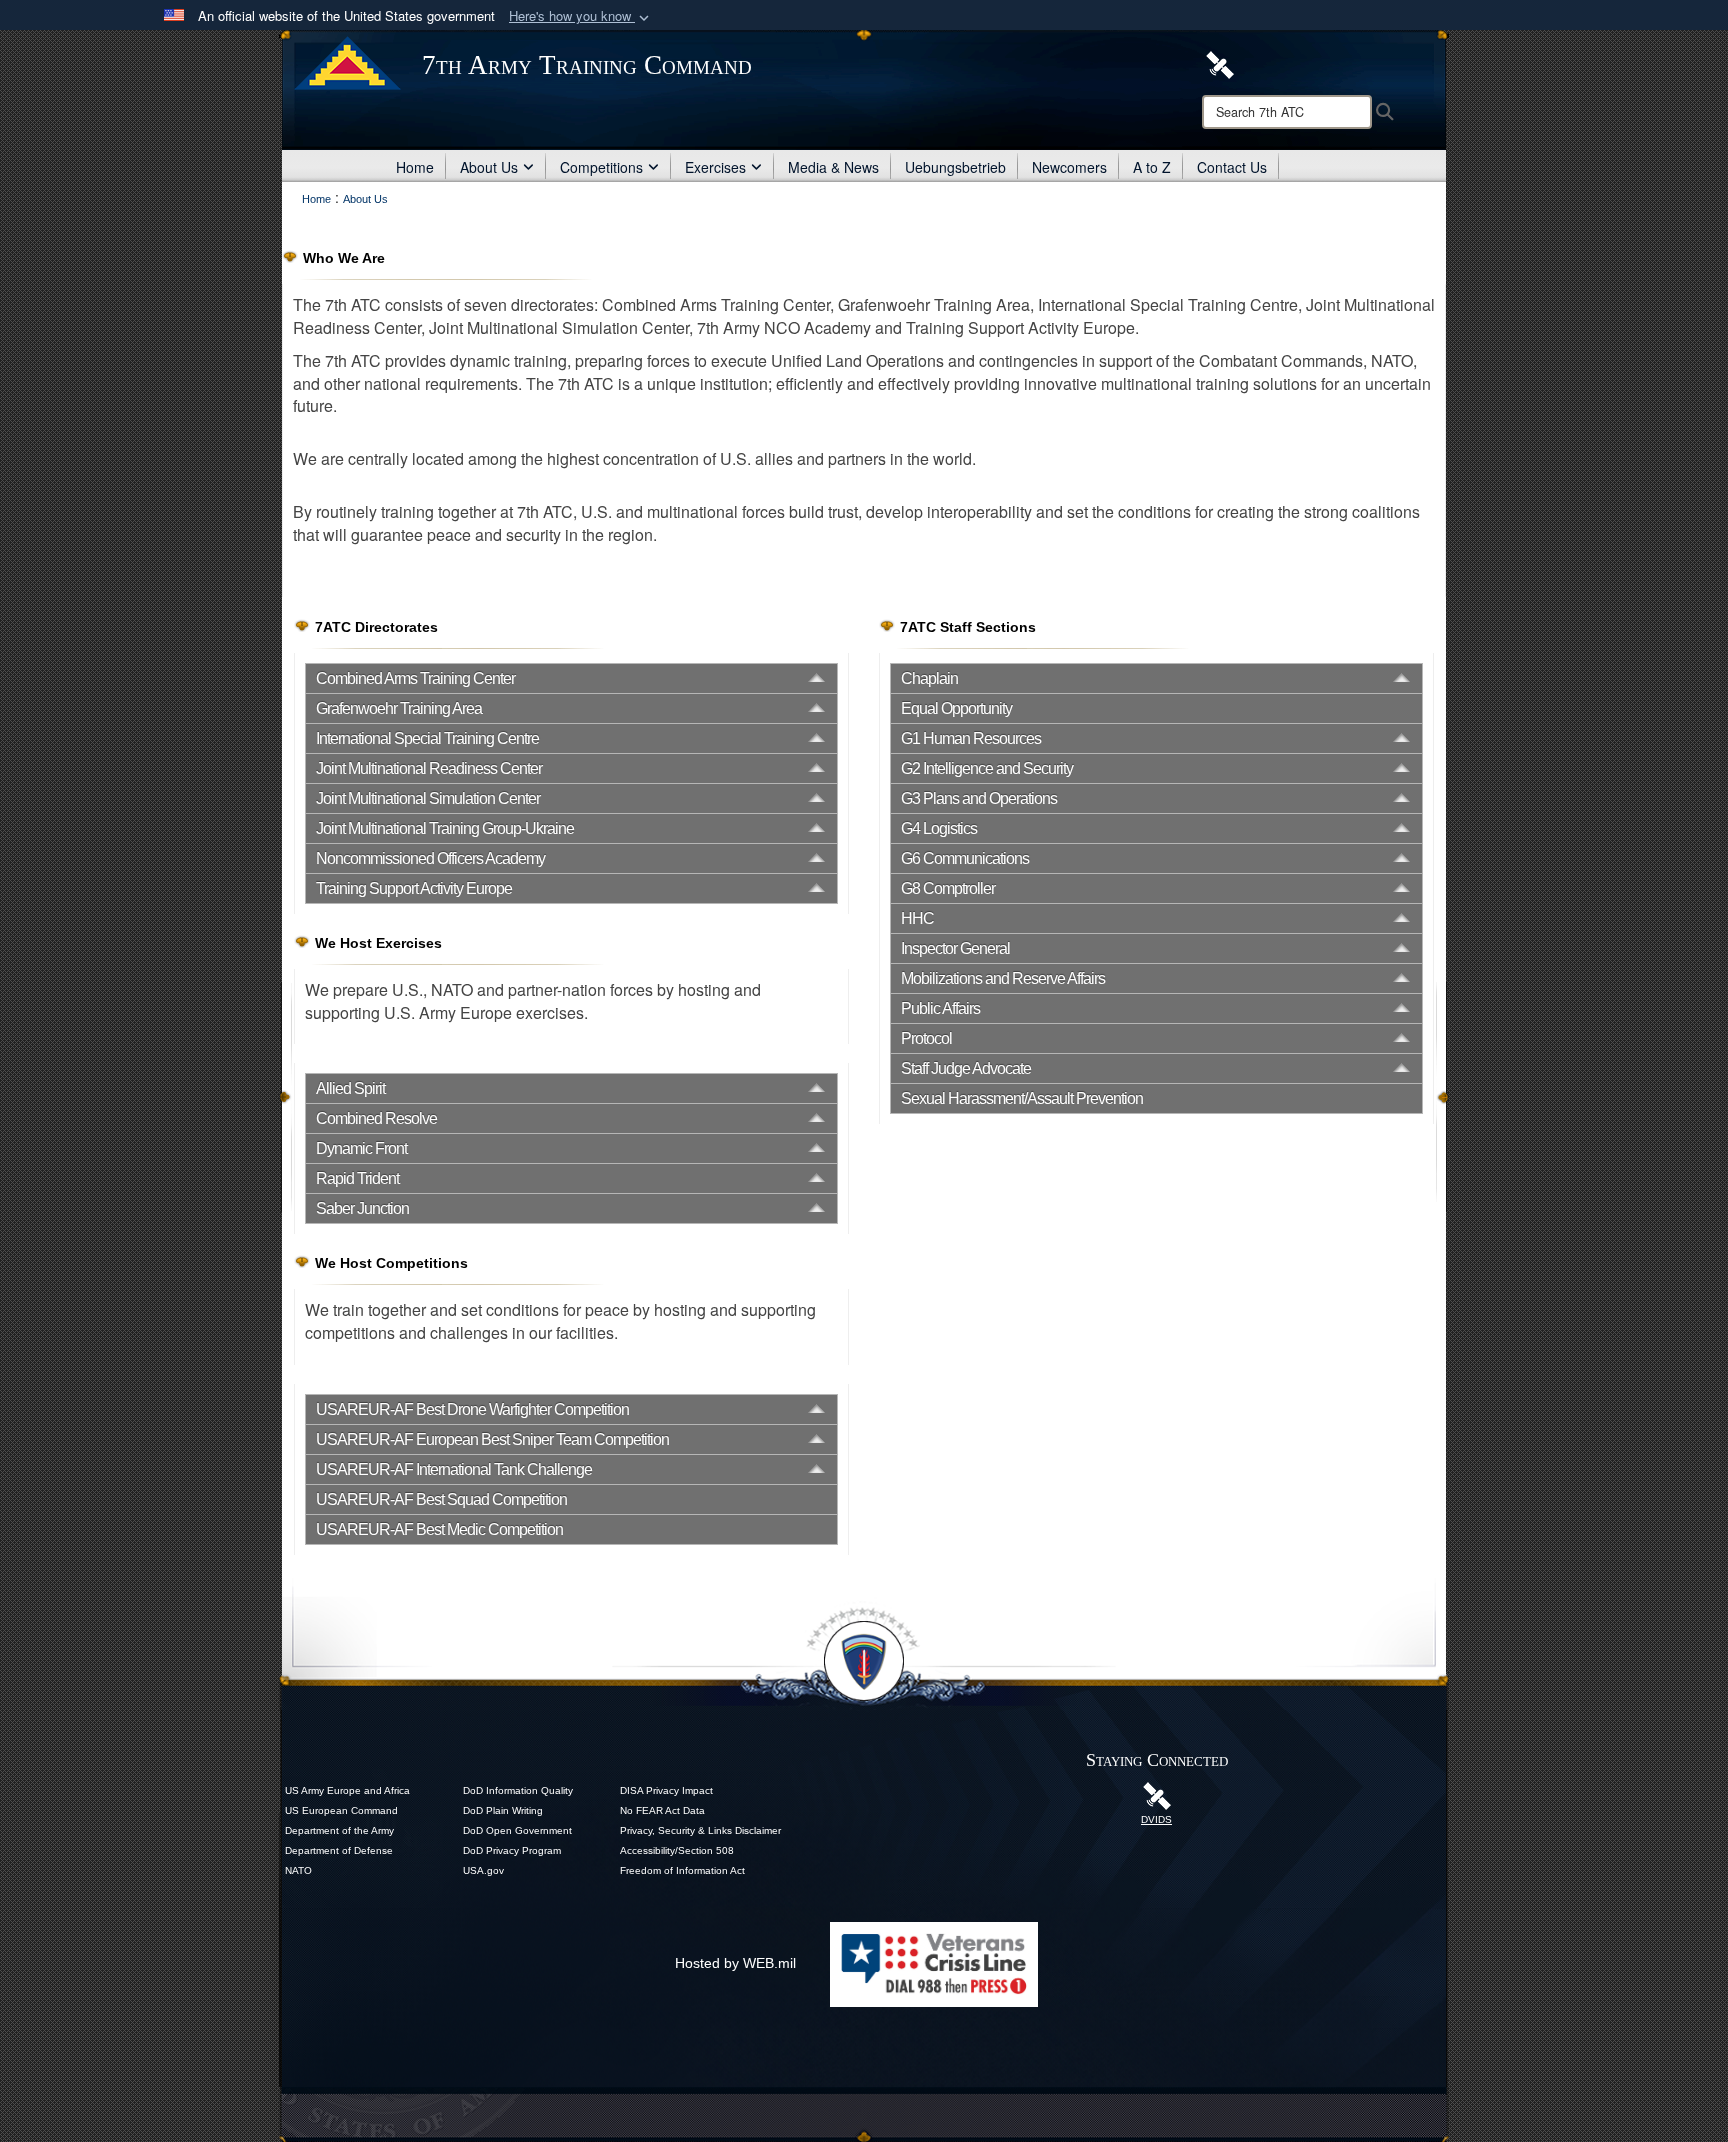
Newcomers (1069, 167)
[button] (581, 16)
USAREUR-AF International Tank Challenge (454, 1469)
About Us (489, 167)
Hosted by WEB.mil (735, 1963)
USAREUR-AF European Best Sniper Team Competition (492, 1439)
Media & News (833, 167)
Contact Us (1232, 167)
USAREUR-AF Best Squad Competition (441, 1499)
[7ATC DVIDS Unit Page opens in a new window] (1220, 63)
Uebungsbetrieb (955, 167)
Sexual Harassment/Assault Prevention (1022, 1098)
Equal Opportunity (956, 708)
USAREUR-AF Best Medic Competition (439, 1529)
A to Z (1152, 167)
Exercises (715, 167)
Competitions (601, 167)
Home (415, 167)
